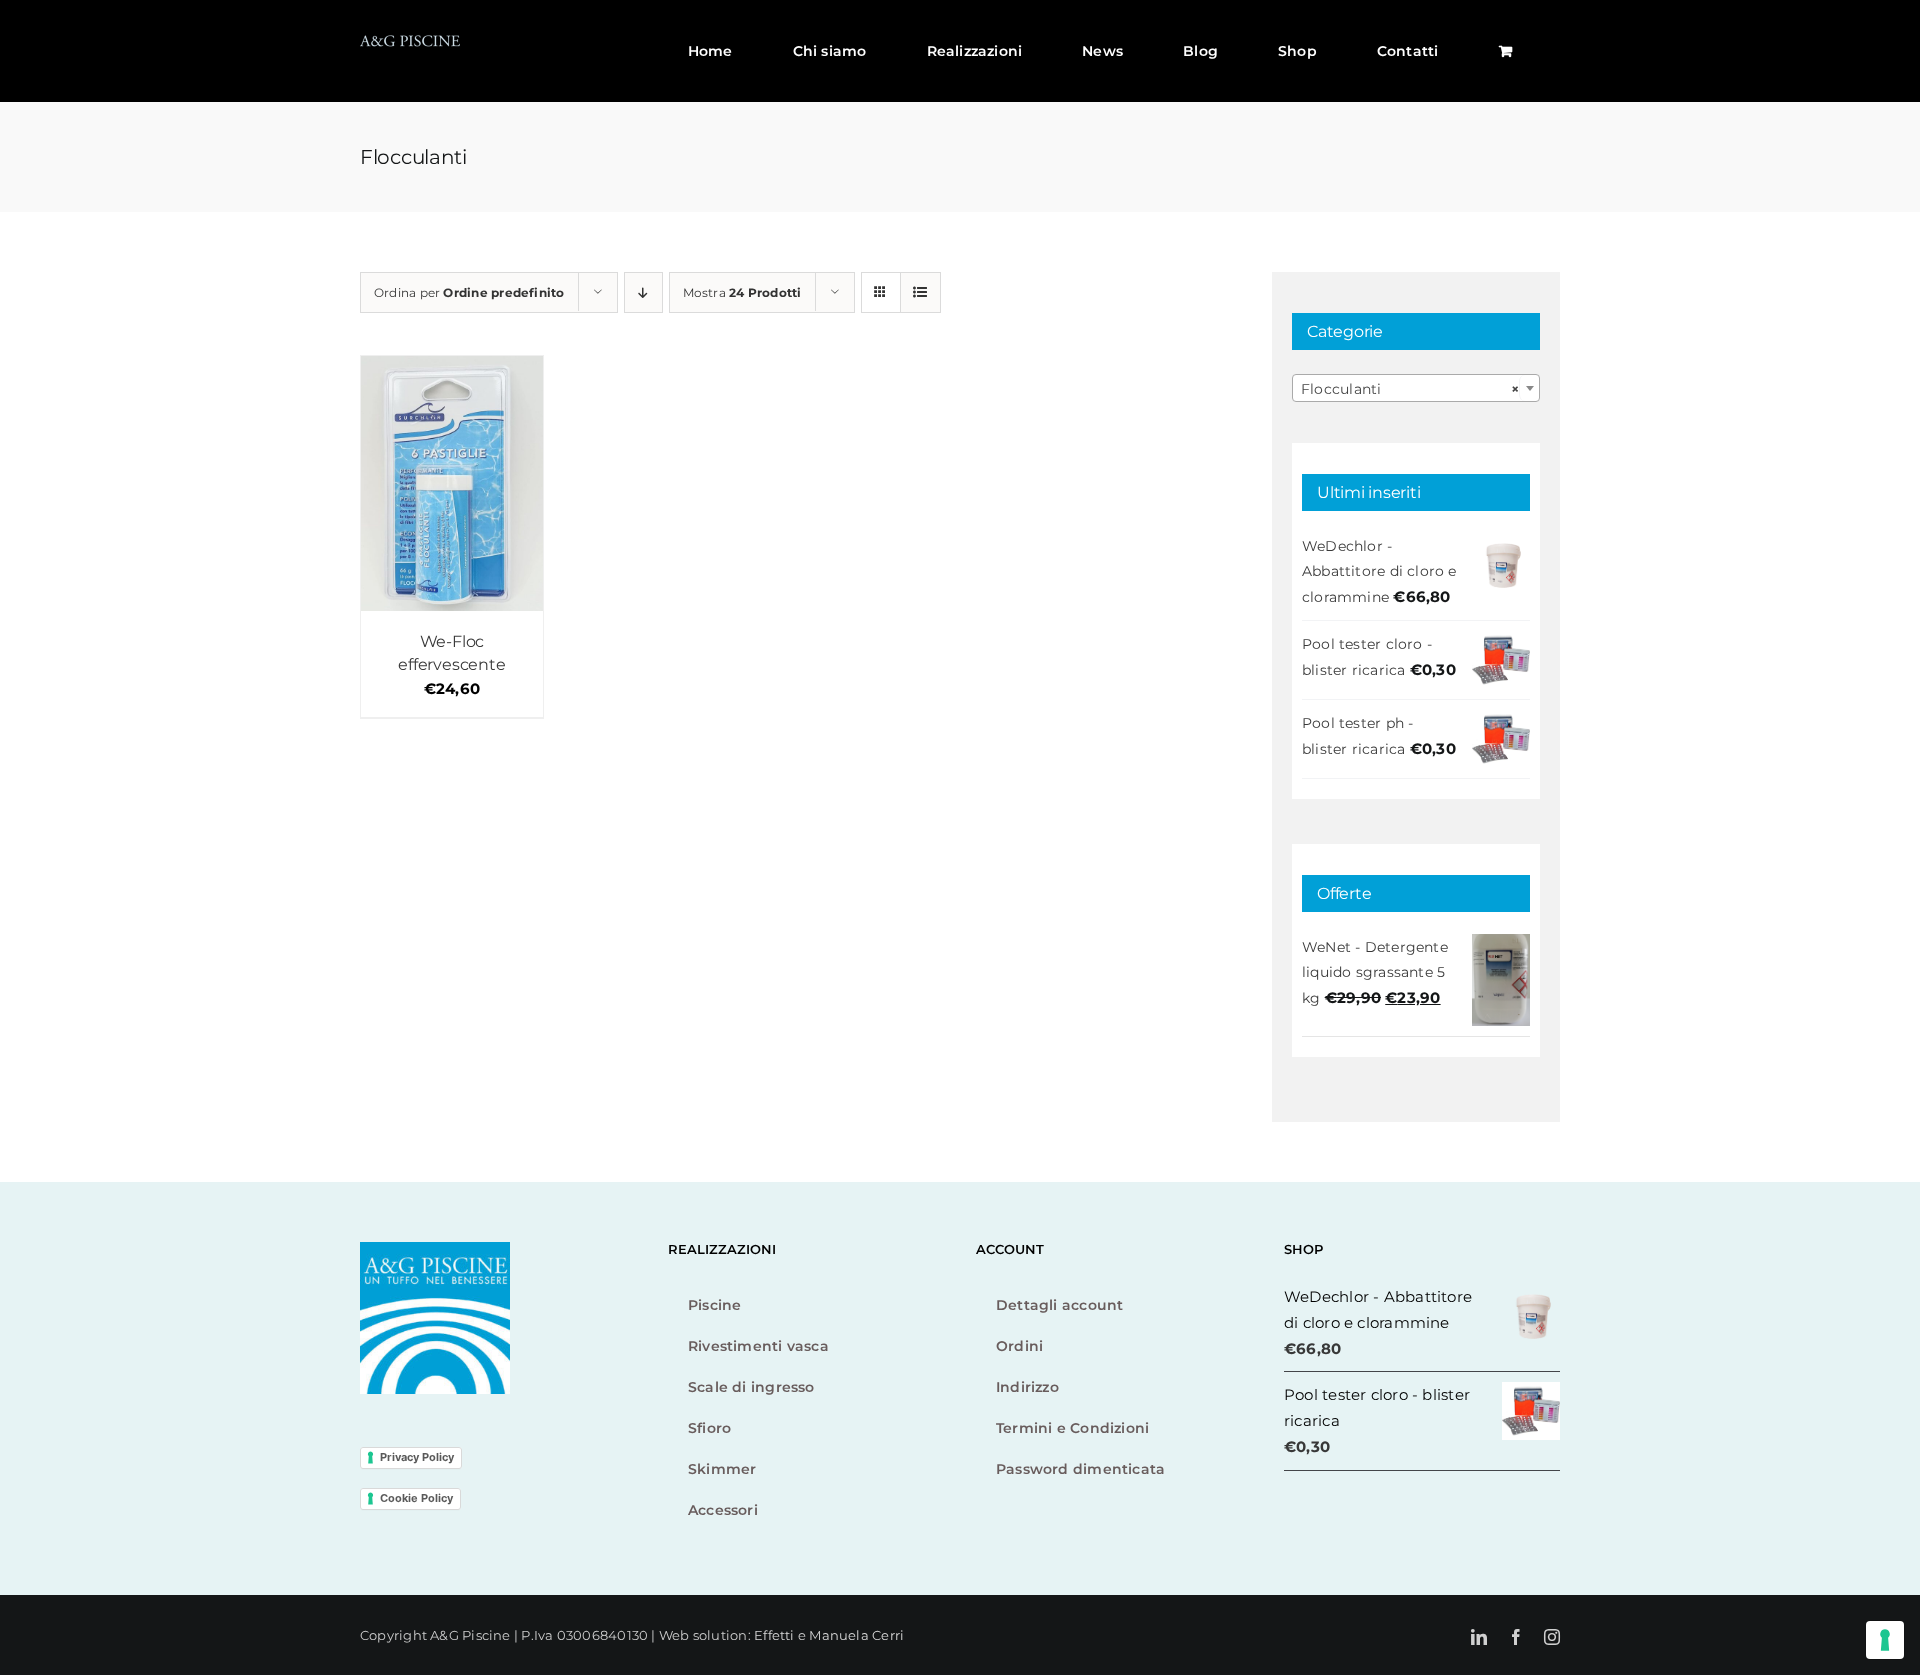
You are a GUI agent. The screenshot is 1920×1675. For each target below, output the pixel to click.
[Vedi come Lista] (920, 292)
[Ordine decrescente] (643, 292)
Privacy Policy (417, 1457)
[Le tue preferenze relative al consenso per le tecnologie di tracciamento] (1885, 1640)
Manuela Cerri (856, 1635)
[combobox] (1416, 388)
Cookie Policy (416, 1498)
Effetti (776, 1635)
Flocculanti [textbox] (1410, 389)
